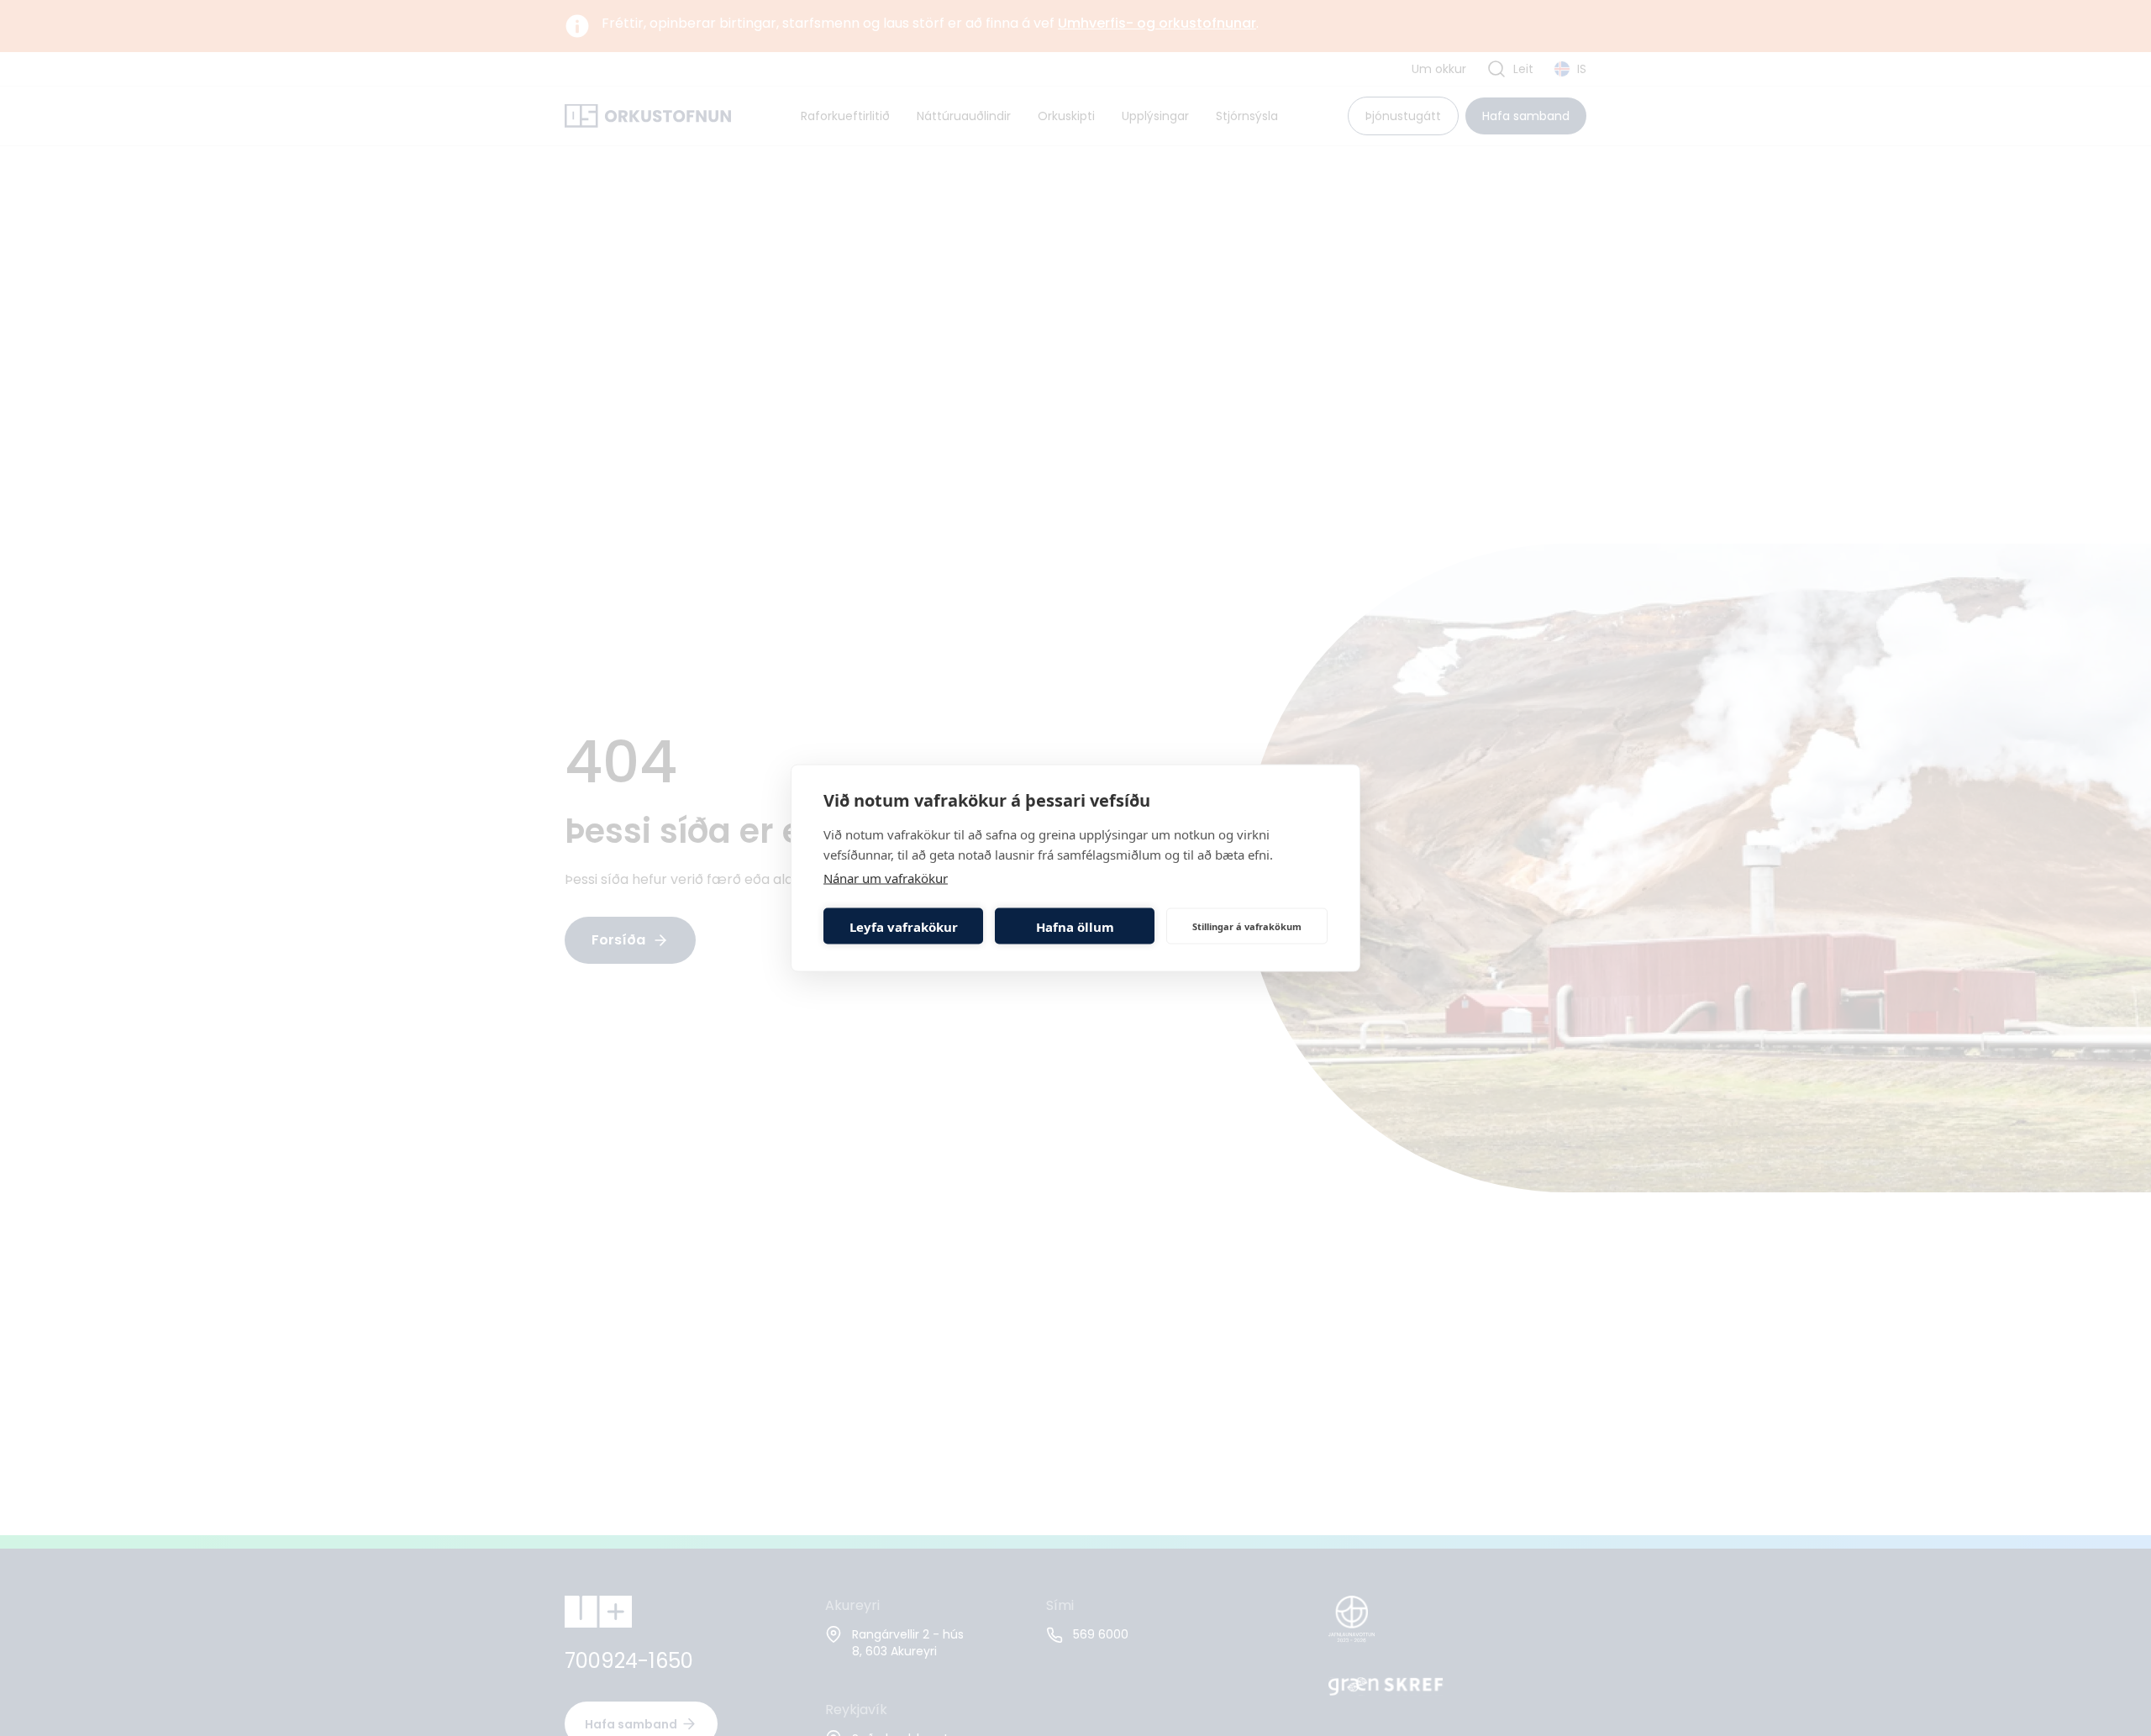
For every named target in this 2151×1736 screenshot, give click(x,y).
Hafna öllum (1075, 926)
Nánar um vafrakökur (886, 878)
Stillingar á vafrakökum (1247, 926)
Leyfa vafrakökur (904, 926)
